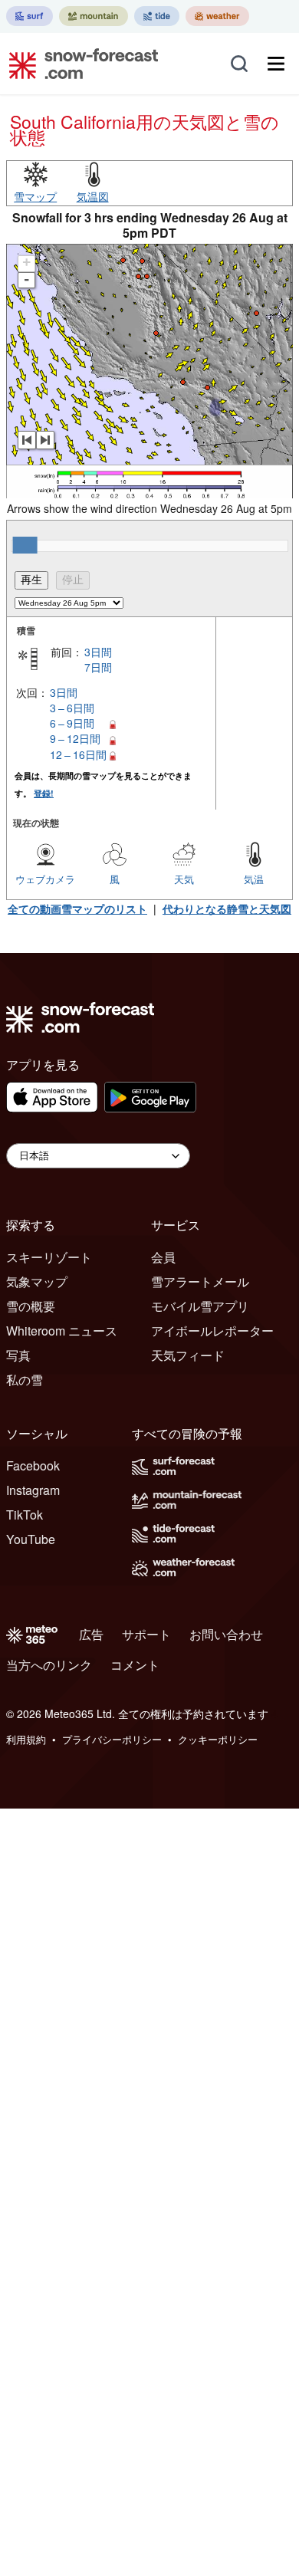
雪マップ (35, 196)
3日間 (98, 652)
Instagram (33, 1490)
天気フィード (188, 1355)
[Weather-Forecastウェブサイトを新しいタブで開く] (217, 16)
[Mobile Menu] (276, 64)
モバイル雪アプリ (200, 1306)
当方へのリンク (49, 1665)
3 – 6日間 (72, 708)
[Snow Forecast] (79, 64)
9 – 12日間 (75, 738)
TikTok (25, 1515)
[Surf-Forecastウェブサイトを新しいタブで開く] (30, 16)
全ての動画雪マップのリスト (77, 909)
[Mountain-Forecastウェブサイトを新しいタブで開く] (94, 16)
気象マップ (37, 1281)
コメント (135, 1665)
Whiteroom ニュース (62, 1331)
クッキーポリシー (218, 1739)
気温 (254, 879)
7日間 (98, 667)
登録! (44, 793)
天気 (184, 879)
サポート (146, 1634)
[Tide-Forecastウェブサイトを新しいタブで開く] (157, 16)
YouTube (31, 1539)
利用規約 (26, 1739)
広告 (91, 1634)
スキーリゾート (49, 1257)
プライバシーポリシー (112, 1739)
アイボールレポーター (212, 1331)
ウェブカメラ (45, 879)
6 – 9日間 (72, 723)
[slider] (25, 545)
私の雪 (25, 1380)
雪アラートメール (200, 1281)
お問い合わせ (226, 1634)
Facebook (33, 1465)
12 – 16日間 (78, 754)
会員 (163, 1257)
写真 (18, 1355)
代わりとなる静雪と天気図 (227, 909)
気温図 (93, 196)
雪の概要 (31, 1306)
